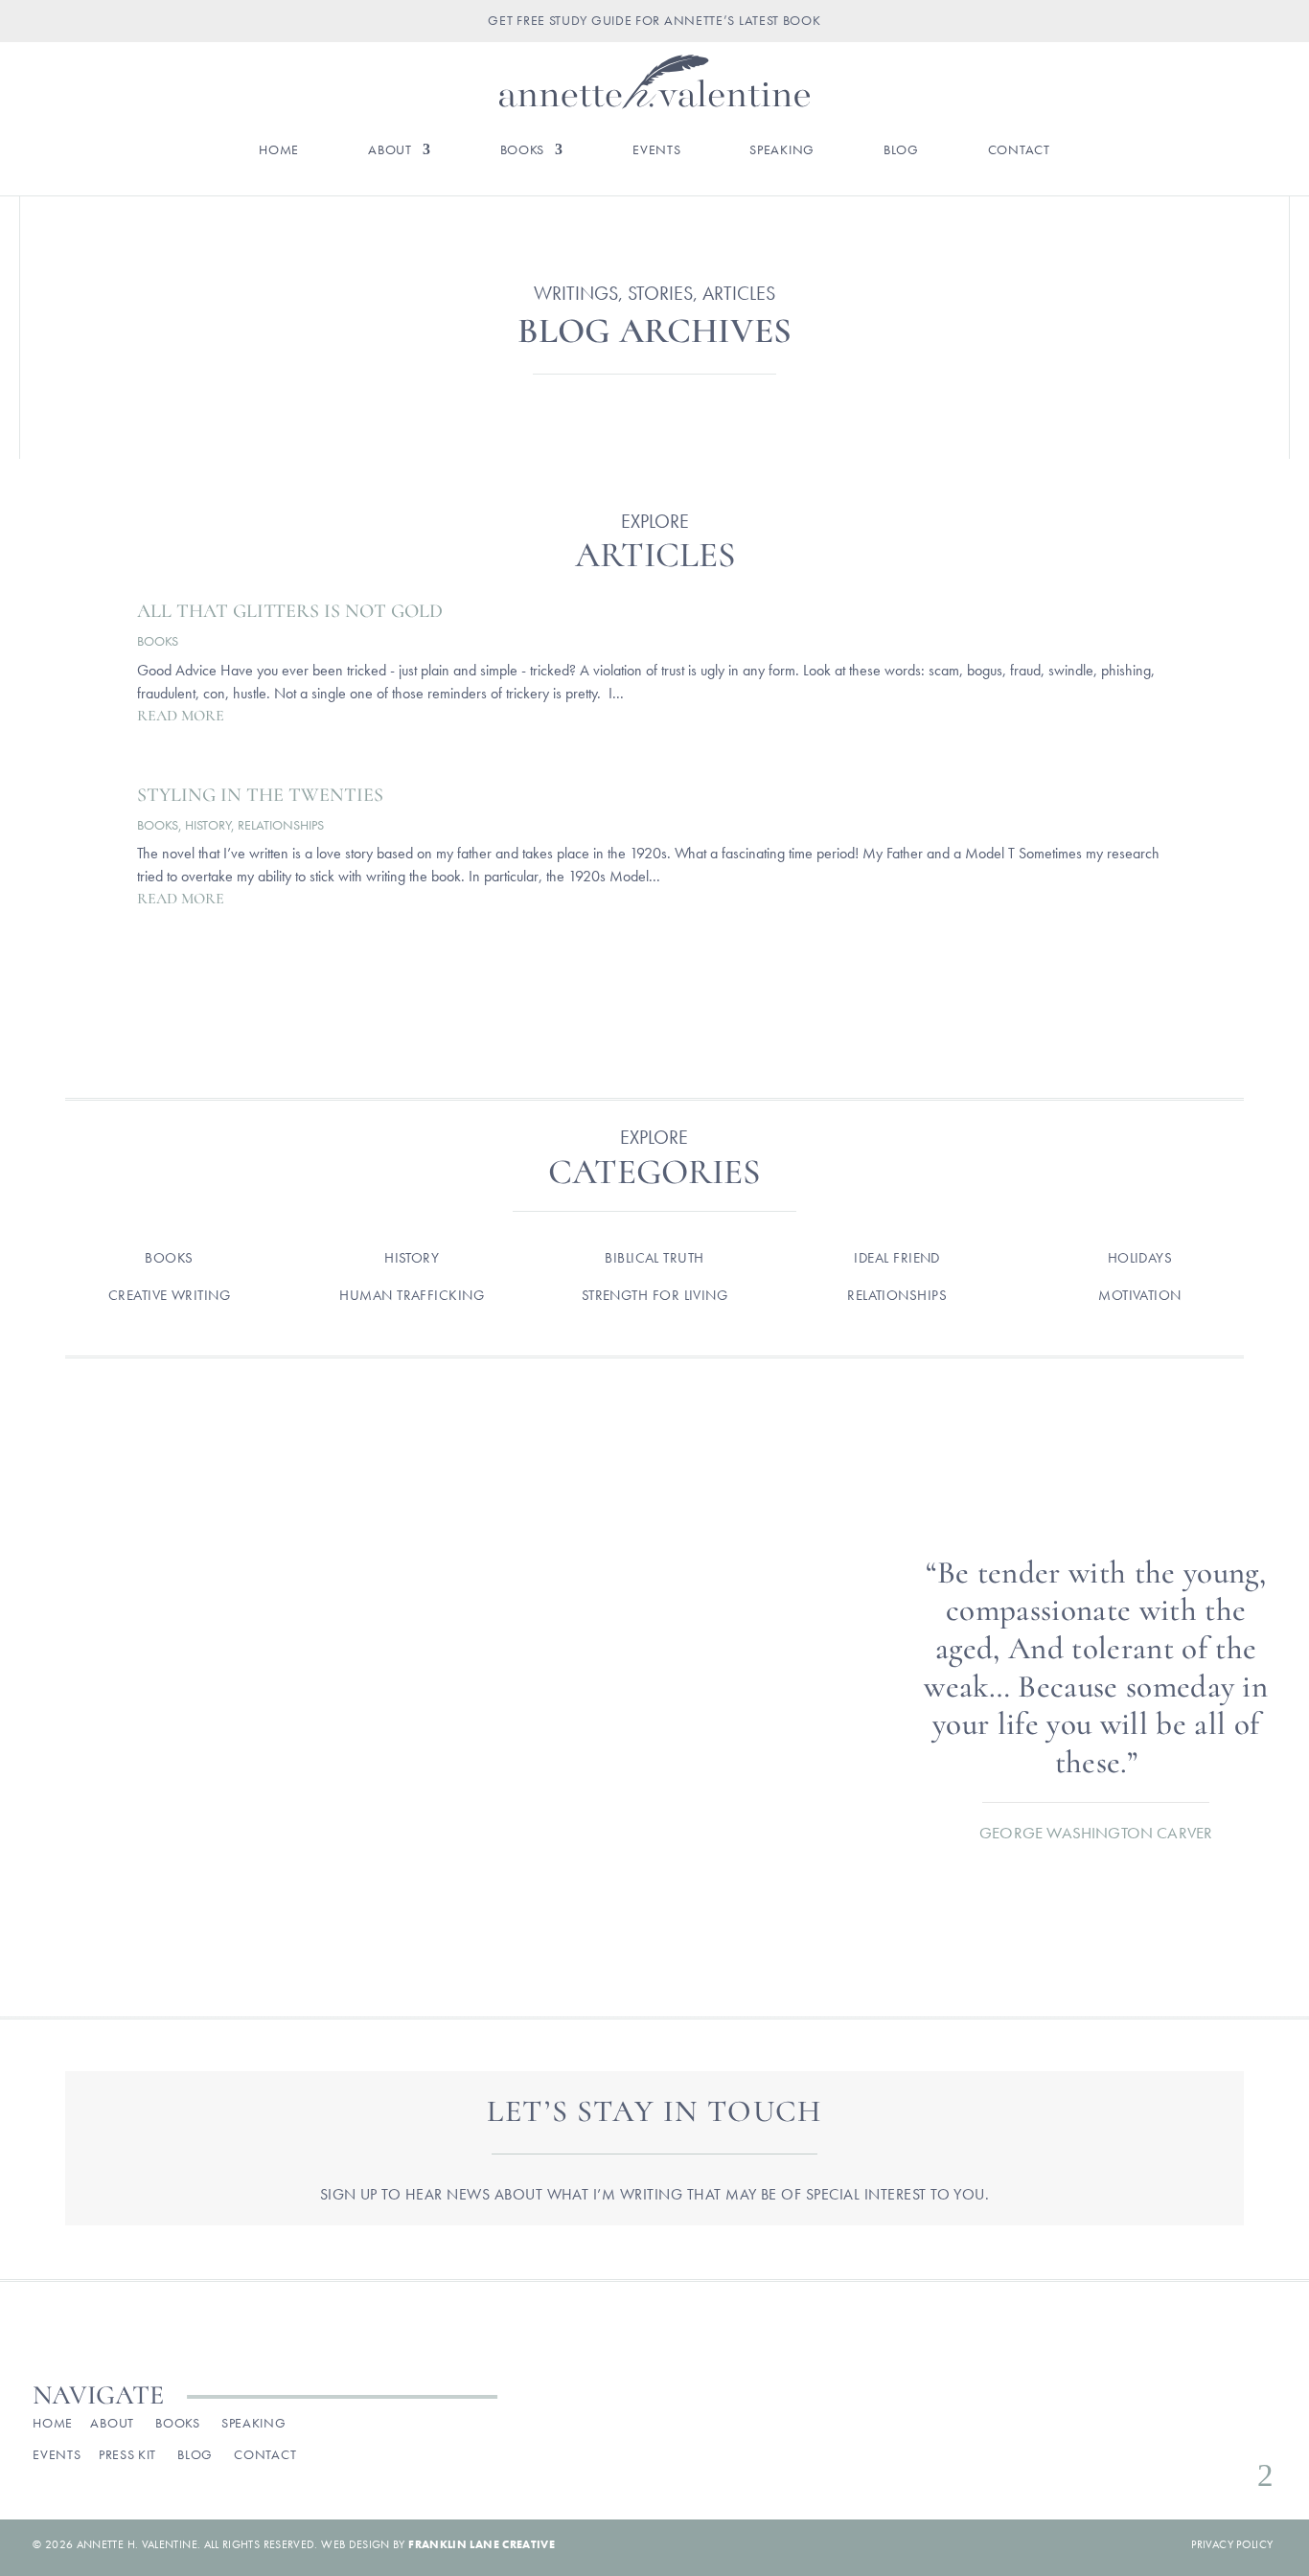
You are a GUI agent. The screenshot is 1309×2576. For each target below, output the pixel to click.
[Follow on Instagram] (1168, 2428)
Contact (1019, 150)
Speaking (782, 150)
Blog (901, 150)
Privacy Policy (1232, 2544)
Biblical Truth (654, 1258)
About (390, 150)
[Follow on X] (1199, 2428)
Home (279, 150)
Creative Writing (169, 1295)
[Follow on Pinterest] (1229, 2428)
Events (656, 150)
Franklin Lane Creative (482, 2544)
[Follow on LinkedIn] (1260, 2428)
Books (523, 150)
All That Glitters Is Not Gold (290, 611)
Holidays (1140, 1258)
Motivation (1140, 1295)
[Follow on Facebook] (1137, 2428)
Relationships (281, 825)
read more (181, 716)
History (208, 825)
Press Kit (127, 2454)
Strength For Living (655, 1295)
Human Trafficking (412, 1295)
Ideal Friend (896, 1258)
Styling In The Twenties (260, 795)
